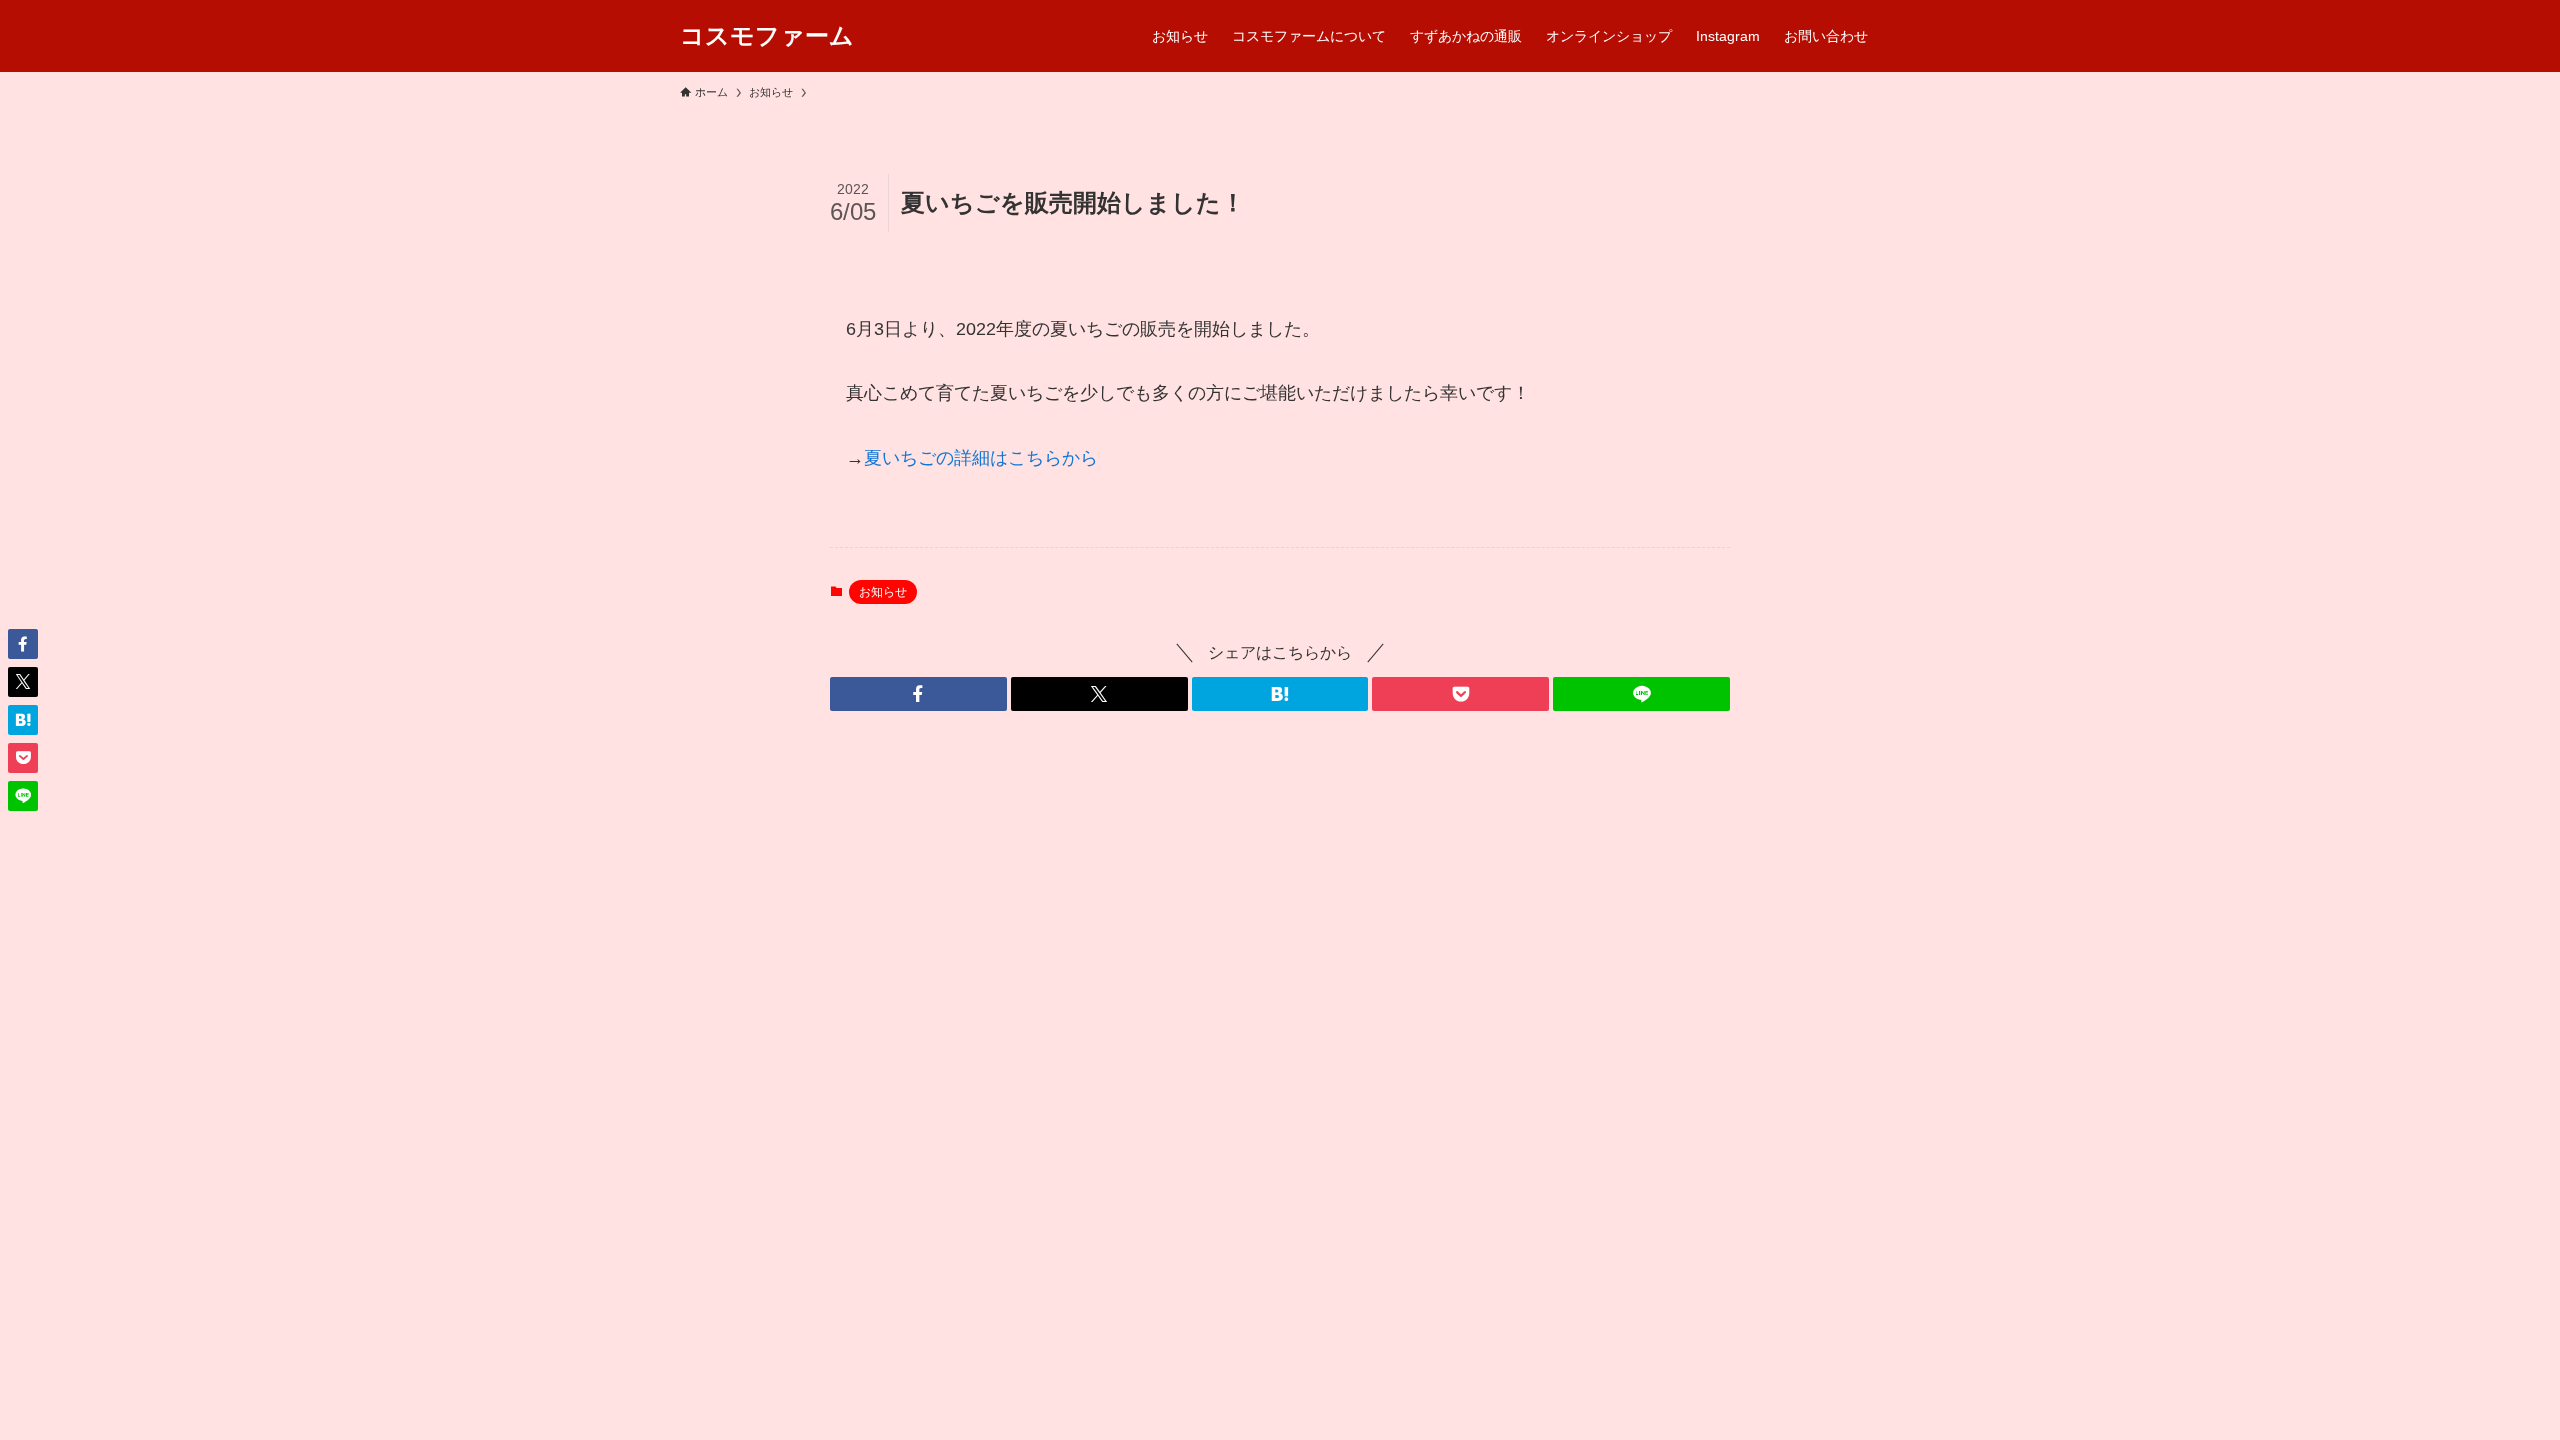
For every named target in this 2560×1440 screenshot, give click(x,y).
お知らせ (883, 592)
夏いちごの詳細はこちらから (981, 458)
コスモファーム (767, 36)
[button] (918, 694)
